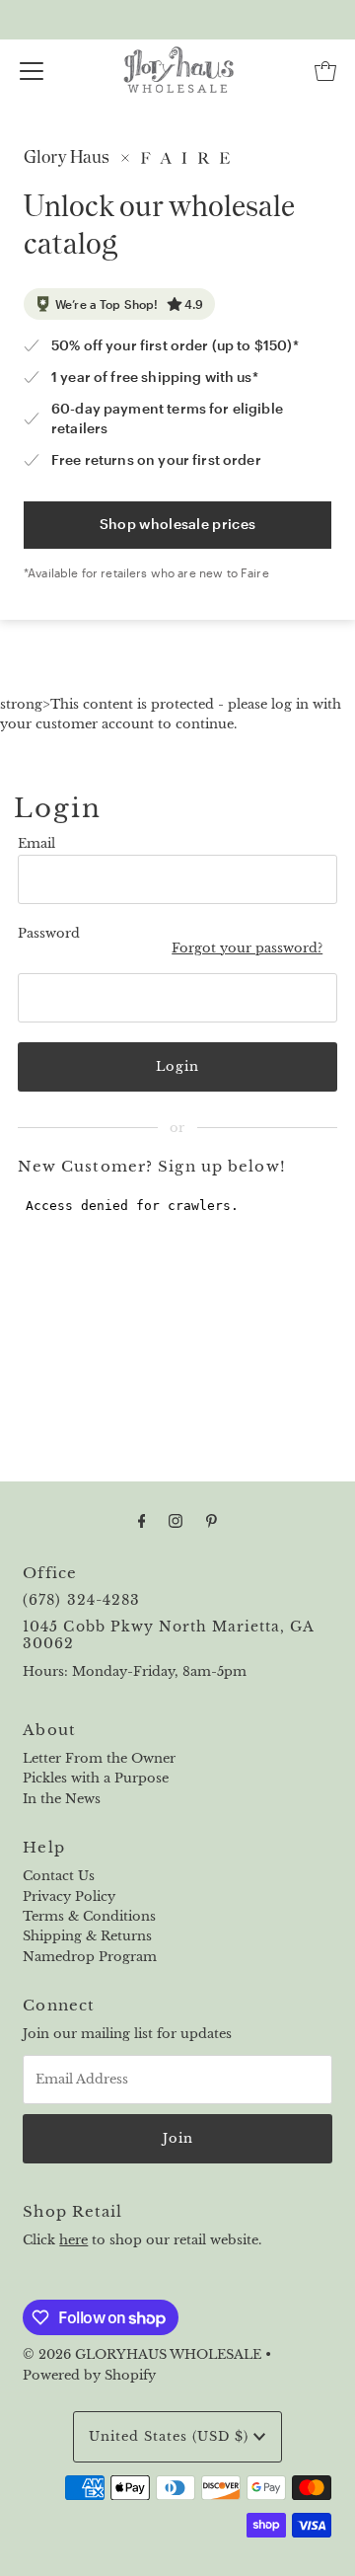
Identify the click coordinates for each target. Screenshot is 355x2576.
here (73, 2240)
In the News (62, 1799)
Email (36, 843)
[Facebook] (142, 1521)
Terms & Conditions (89, 1916)
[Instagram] (176, 1521)
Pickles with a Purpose (96, 1778)
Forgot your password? (247, 948)
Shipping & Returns (87, 1936)
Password (49, 933)
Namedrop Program (90, 1957)
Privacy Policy (69, 1896)
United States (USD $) (171, 2436)
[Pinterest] (212, 1521)
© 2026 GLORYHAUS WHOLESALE (142, 2354)
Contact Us (59, 1876)
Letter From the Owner (99, 1758)
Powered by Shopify (89, 2375)
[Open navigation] (32, 71)
